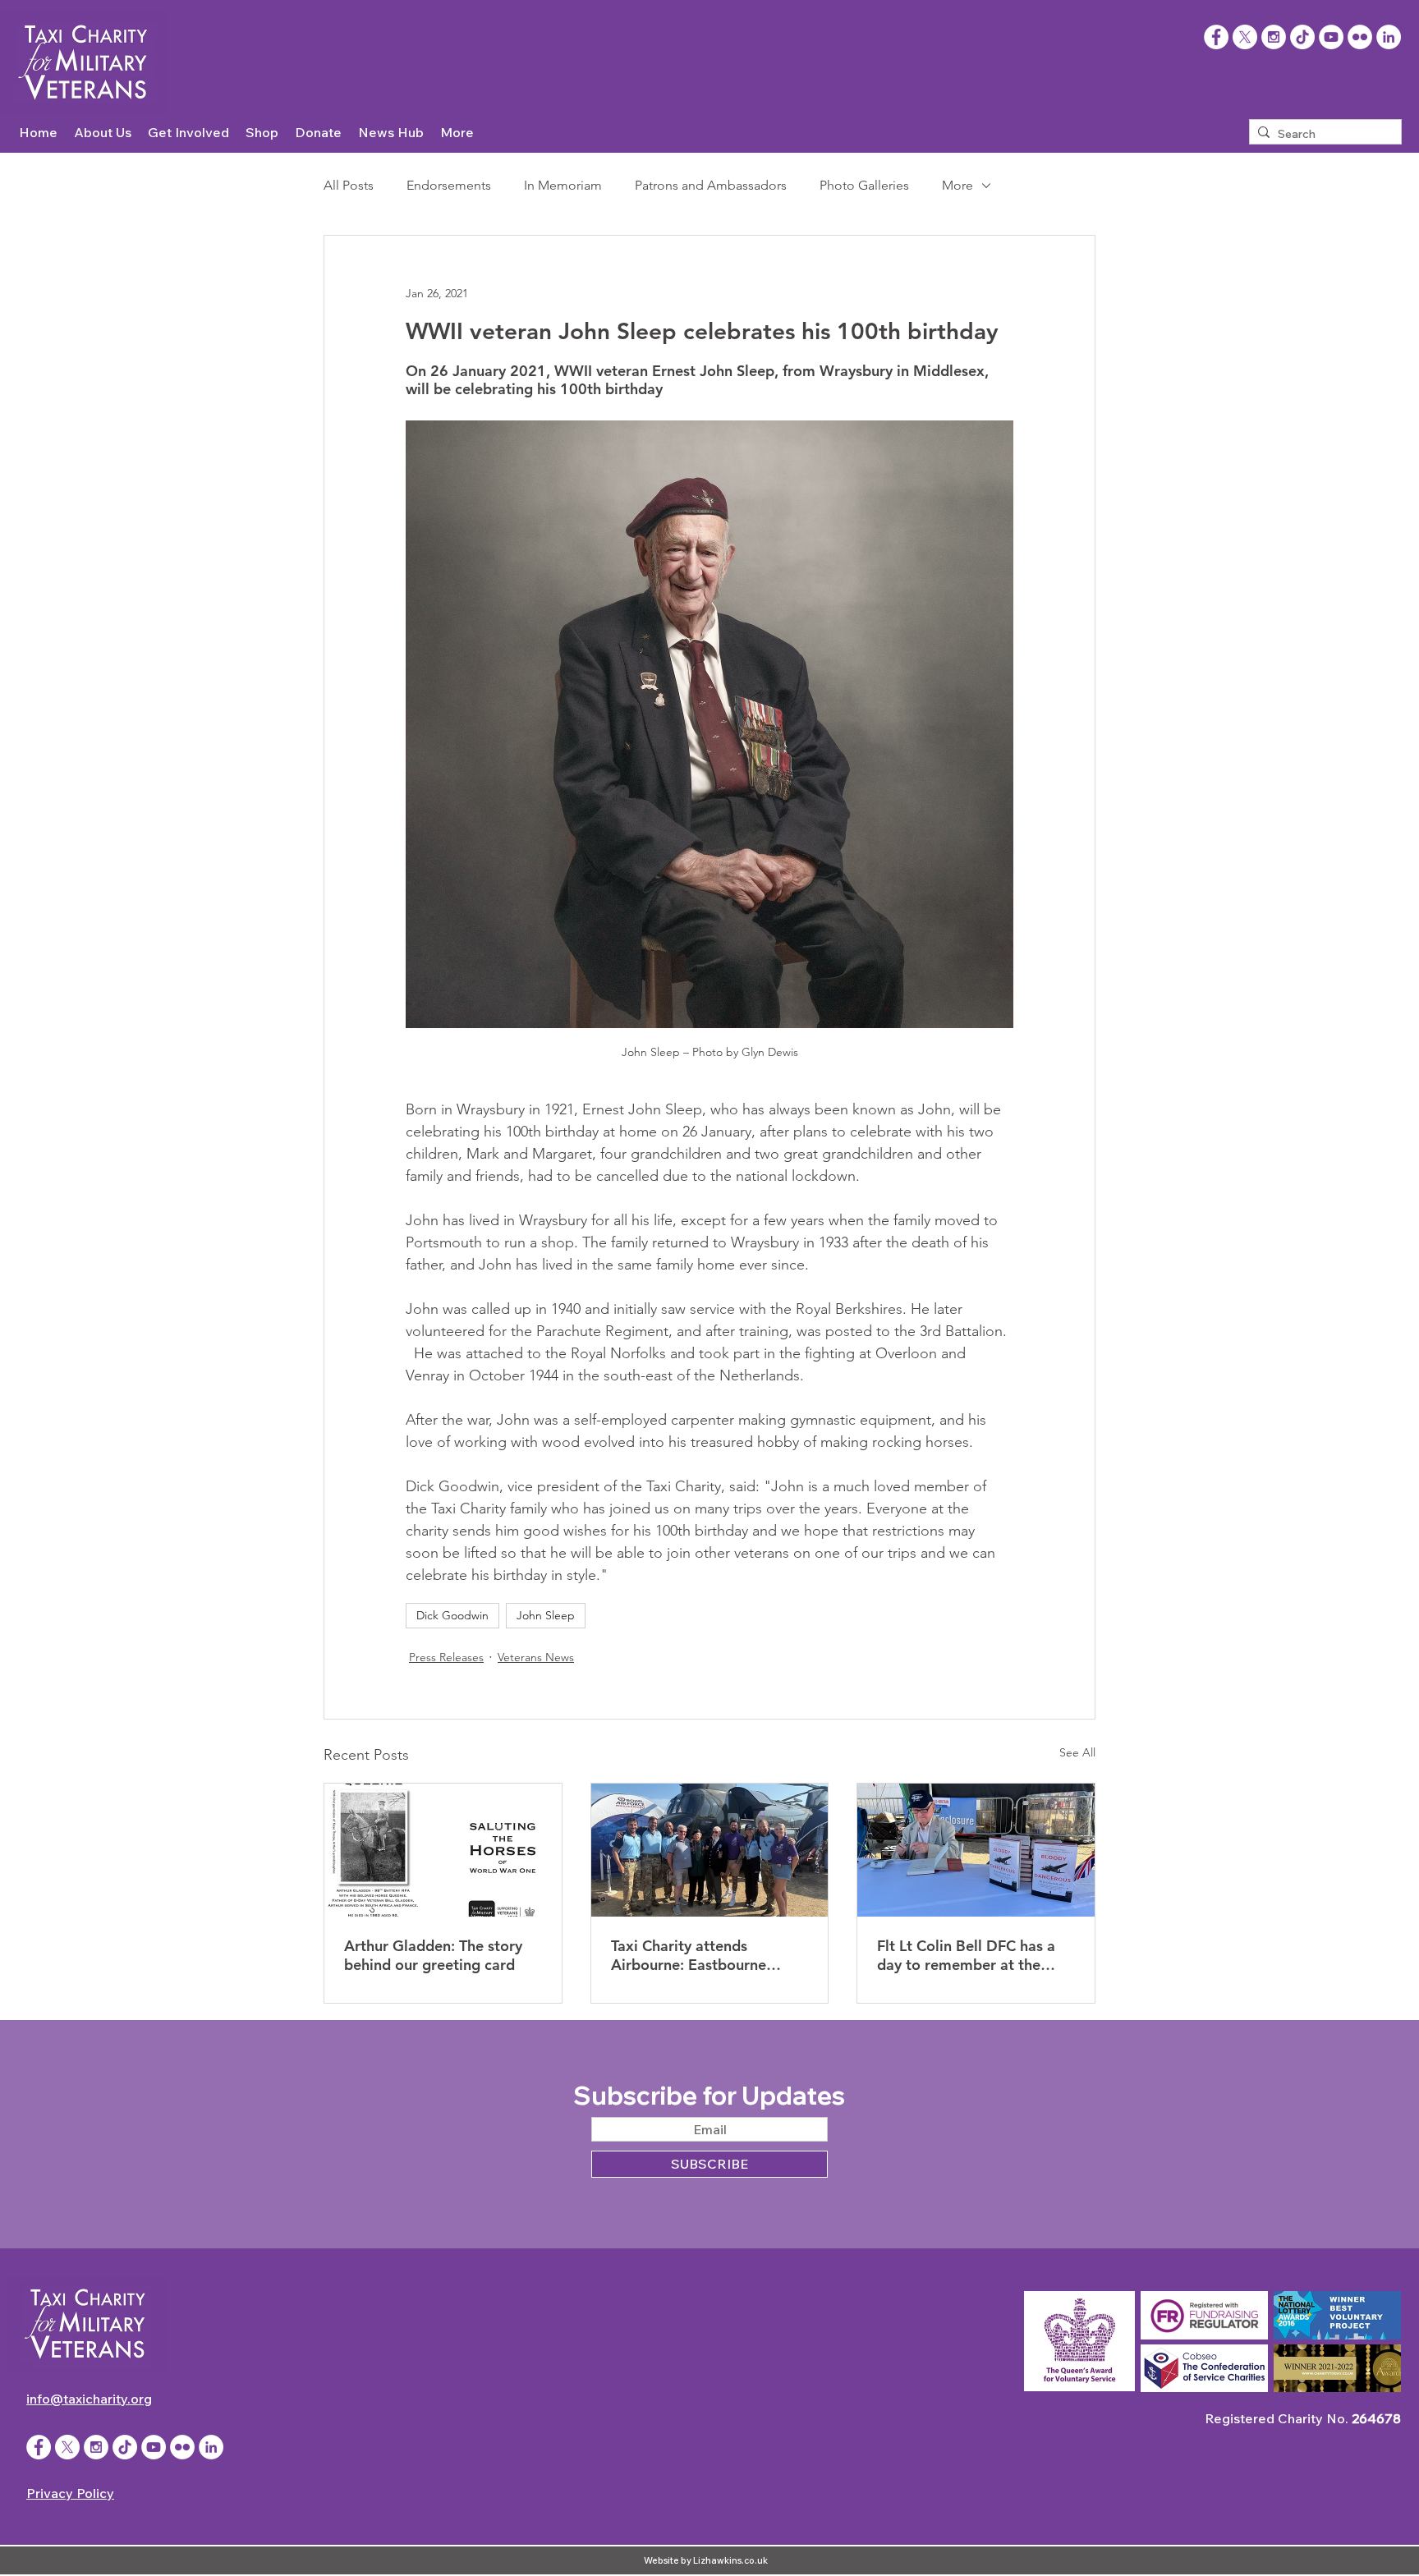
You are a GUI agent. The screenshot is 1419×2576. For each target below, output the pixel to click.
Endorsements (449, 185)
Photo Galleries (864, 185)
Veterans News (536, 1657)
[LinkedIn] (1389, 37)
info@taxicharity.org (89, 2399)
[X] (1245, 37)
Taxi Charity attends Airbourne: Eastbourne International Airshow (689, 1955)
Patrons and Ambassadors (711, 185)
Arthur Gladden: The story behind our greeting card (433, 1955)
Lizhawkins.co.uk (730, 2560)
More (957, 185)
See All (1077, 1752)
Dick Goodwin (452, 1615)
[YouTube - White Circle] (1331, 37)
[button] (103, 133)
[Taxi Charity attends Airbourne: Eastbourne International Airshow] (710, 1850)
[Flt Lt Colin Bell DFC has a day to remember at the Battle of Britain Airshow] (976, 1850)
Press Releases (446, 1657)
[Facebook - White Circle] (39, 2447)
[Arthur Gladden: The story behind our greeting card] (443, 1850)
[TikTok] (1302, 37)
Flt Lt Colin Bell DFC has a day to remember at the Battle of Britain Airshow (966, 1955)
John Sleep (546, 1615)
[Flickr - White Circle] (1360, 37)
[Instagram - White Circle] (1274, 37)
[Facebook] (1216, 37)
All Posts (349, 185)
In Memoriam (563, 185)
